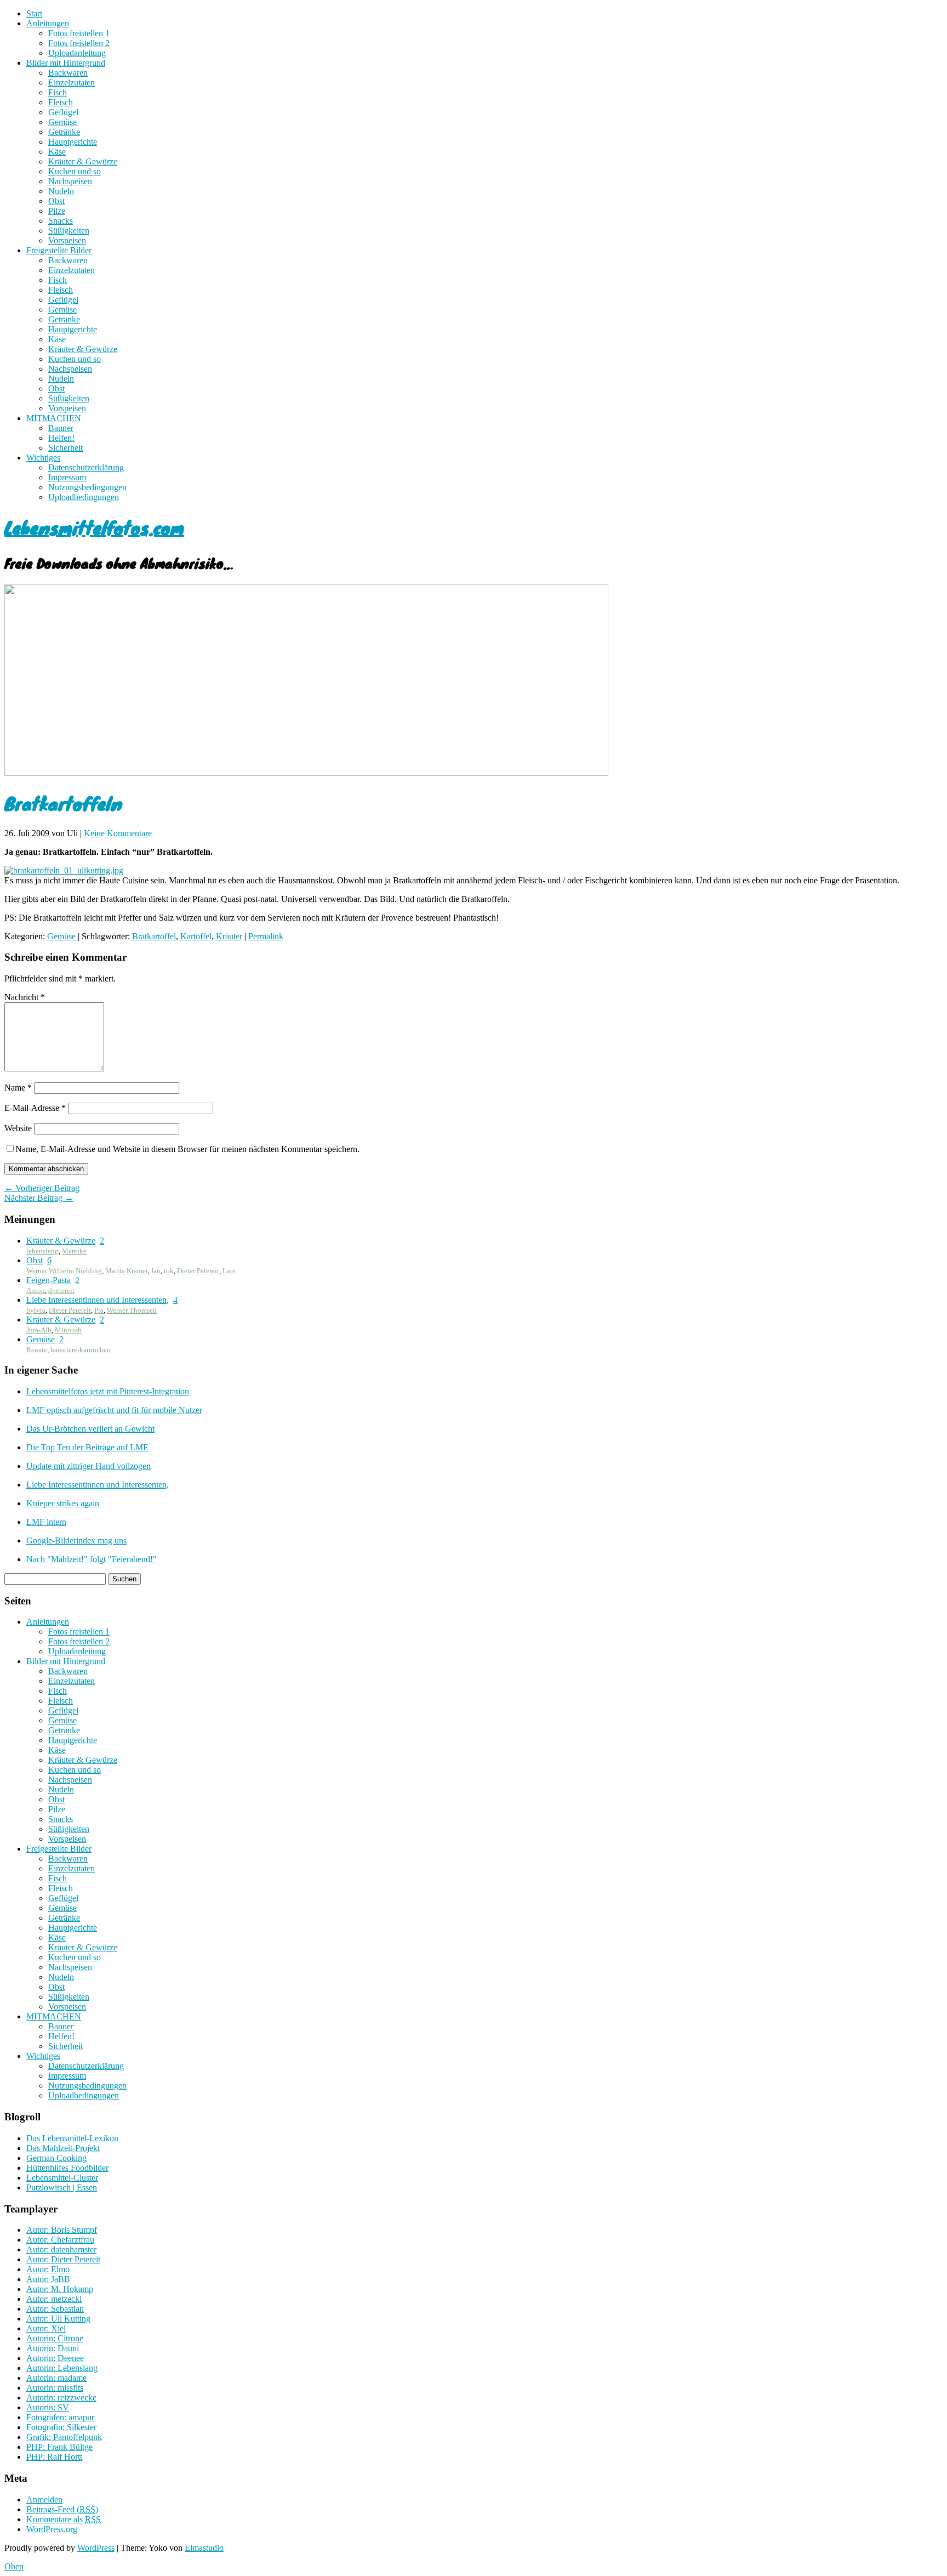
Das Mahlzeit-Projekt (63, 2148)
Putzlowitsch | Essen (62, 2188)
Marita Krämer (126, 1271)
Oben (14, 2566)
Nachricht (25, 997)
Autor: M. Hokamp (60, 2289)
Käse (57, 152)
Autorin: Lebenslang (62, 2368)
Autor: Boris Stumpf (62, 2230)
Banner (61, 428)
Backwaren (68, 73)
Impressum (67, 477)
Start (34, 13)
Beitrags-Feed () (62, 2509)
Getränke (64, 132)
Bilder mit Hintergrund (66, 63)
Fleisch (61, 102)
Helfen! (61, 438)
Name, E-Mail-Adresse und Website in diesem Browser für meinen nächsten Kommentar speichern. (187, 1149)
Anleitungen (48, 23)
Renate (37, 1350)
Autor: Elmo (48, 2269)
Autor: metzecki (54, 2299)
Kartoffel (196, 936)
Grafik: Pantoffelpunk (64, 2437)
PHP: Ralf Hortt (54, 2457)
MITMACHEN (54, 418)
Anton (36, 1290)
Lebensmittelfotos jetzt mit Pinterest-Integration (108, 1391)
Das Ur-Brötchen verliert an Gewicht (90, 1429)
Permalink (266, 936)
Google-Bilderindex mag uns (76, 1541)
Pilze (57, 211)
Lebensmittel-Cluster (62, 2178)
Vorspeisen (67, 240)
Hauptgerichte (73, 142)
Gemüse (62, 122)
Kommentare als (64, 2519)
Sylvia (36, 1310)
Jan (156, 1271)
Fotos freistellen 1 (79, 33)
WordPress (96, 2548)
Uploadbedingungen (84, 497)
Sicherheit (65, 448)
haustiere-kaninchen (81, 1350)
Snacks (61, 221)
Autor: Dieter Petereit (63, 2259)
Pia (99, 1310)
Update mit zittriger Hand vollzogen (89, 1466)
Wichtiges (43, 458)
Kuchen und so (75, 171)
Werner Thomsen (132, 1310)
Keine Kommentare (118, 833)
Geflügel (63, 112)
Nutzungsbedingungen (87, 487)
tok (169, 1271)
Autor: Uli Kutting (58, 2319)
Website (18, 1128)
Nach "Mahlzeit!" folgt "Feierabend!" (92, 1559)
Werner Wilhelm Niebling (64, 1271)
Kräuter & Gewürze (83, 161)
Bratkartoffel (154, 936)
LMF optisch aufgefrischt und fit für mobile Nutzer (114, 1410)
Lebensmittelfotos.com (94, 527)
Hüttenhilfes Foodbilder (67, 2168)
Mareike (74, 1251)
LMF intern (46, 1522)
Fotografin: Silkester (61, 2427)
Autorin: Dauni (53, 2348)
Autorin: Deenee (55, 2358)
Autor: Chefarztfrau (60, 2240)
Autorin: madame (56, 2378)
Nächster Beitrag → (39, 1198)
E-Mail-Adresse (35, 1108)
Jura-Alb (39, 1330)
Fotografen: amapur (60, 2417)
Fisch (58, 92)
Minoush (68, 1330)
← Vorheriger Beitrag (42, 1188)
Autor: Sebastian (55, 2309)
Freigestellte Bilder (59, 250)
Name (18, 1088)
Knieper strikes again (63, 1503)
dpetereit (61, 1290)
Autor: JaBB (48, 2279)
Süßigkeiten (69, 231)
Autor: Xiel (46, 2328)
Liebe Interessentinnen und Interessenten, (98, 1300)
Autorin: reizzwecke (61, 2398)
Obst (56, 201)
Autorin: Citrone (55, 2338)
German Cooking (56, 2158)
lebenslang (42, 1251)
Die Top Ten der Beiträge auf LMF (87, 1447)
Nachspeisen (70, 181)
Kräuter (229, 936)
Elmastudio (204, 2548)
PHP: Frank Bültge (59, 2447)
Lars (229, 1271)
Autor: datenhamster (61, 2249)
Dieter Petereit (198, 1271)
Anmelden (44, 2500)
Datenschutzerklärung (86, 467)
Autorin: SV (48, 2407)
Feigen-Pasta (49, 1280)
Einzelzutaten (72, 83)
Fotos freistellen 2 (79, 43)
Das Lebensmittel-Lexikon (72, 2138)
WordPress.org (52, 2529)
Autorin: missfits (55, 2388)
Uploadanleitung (77, 53)
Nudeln (61, 191)
